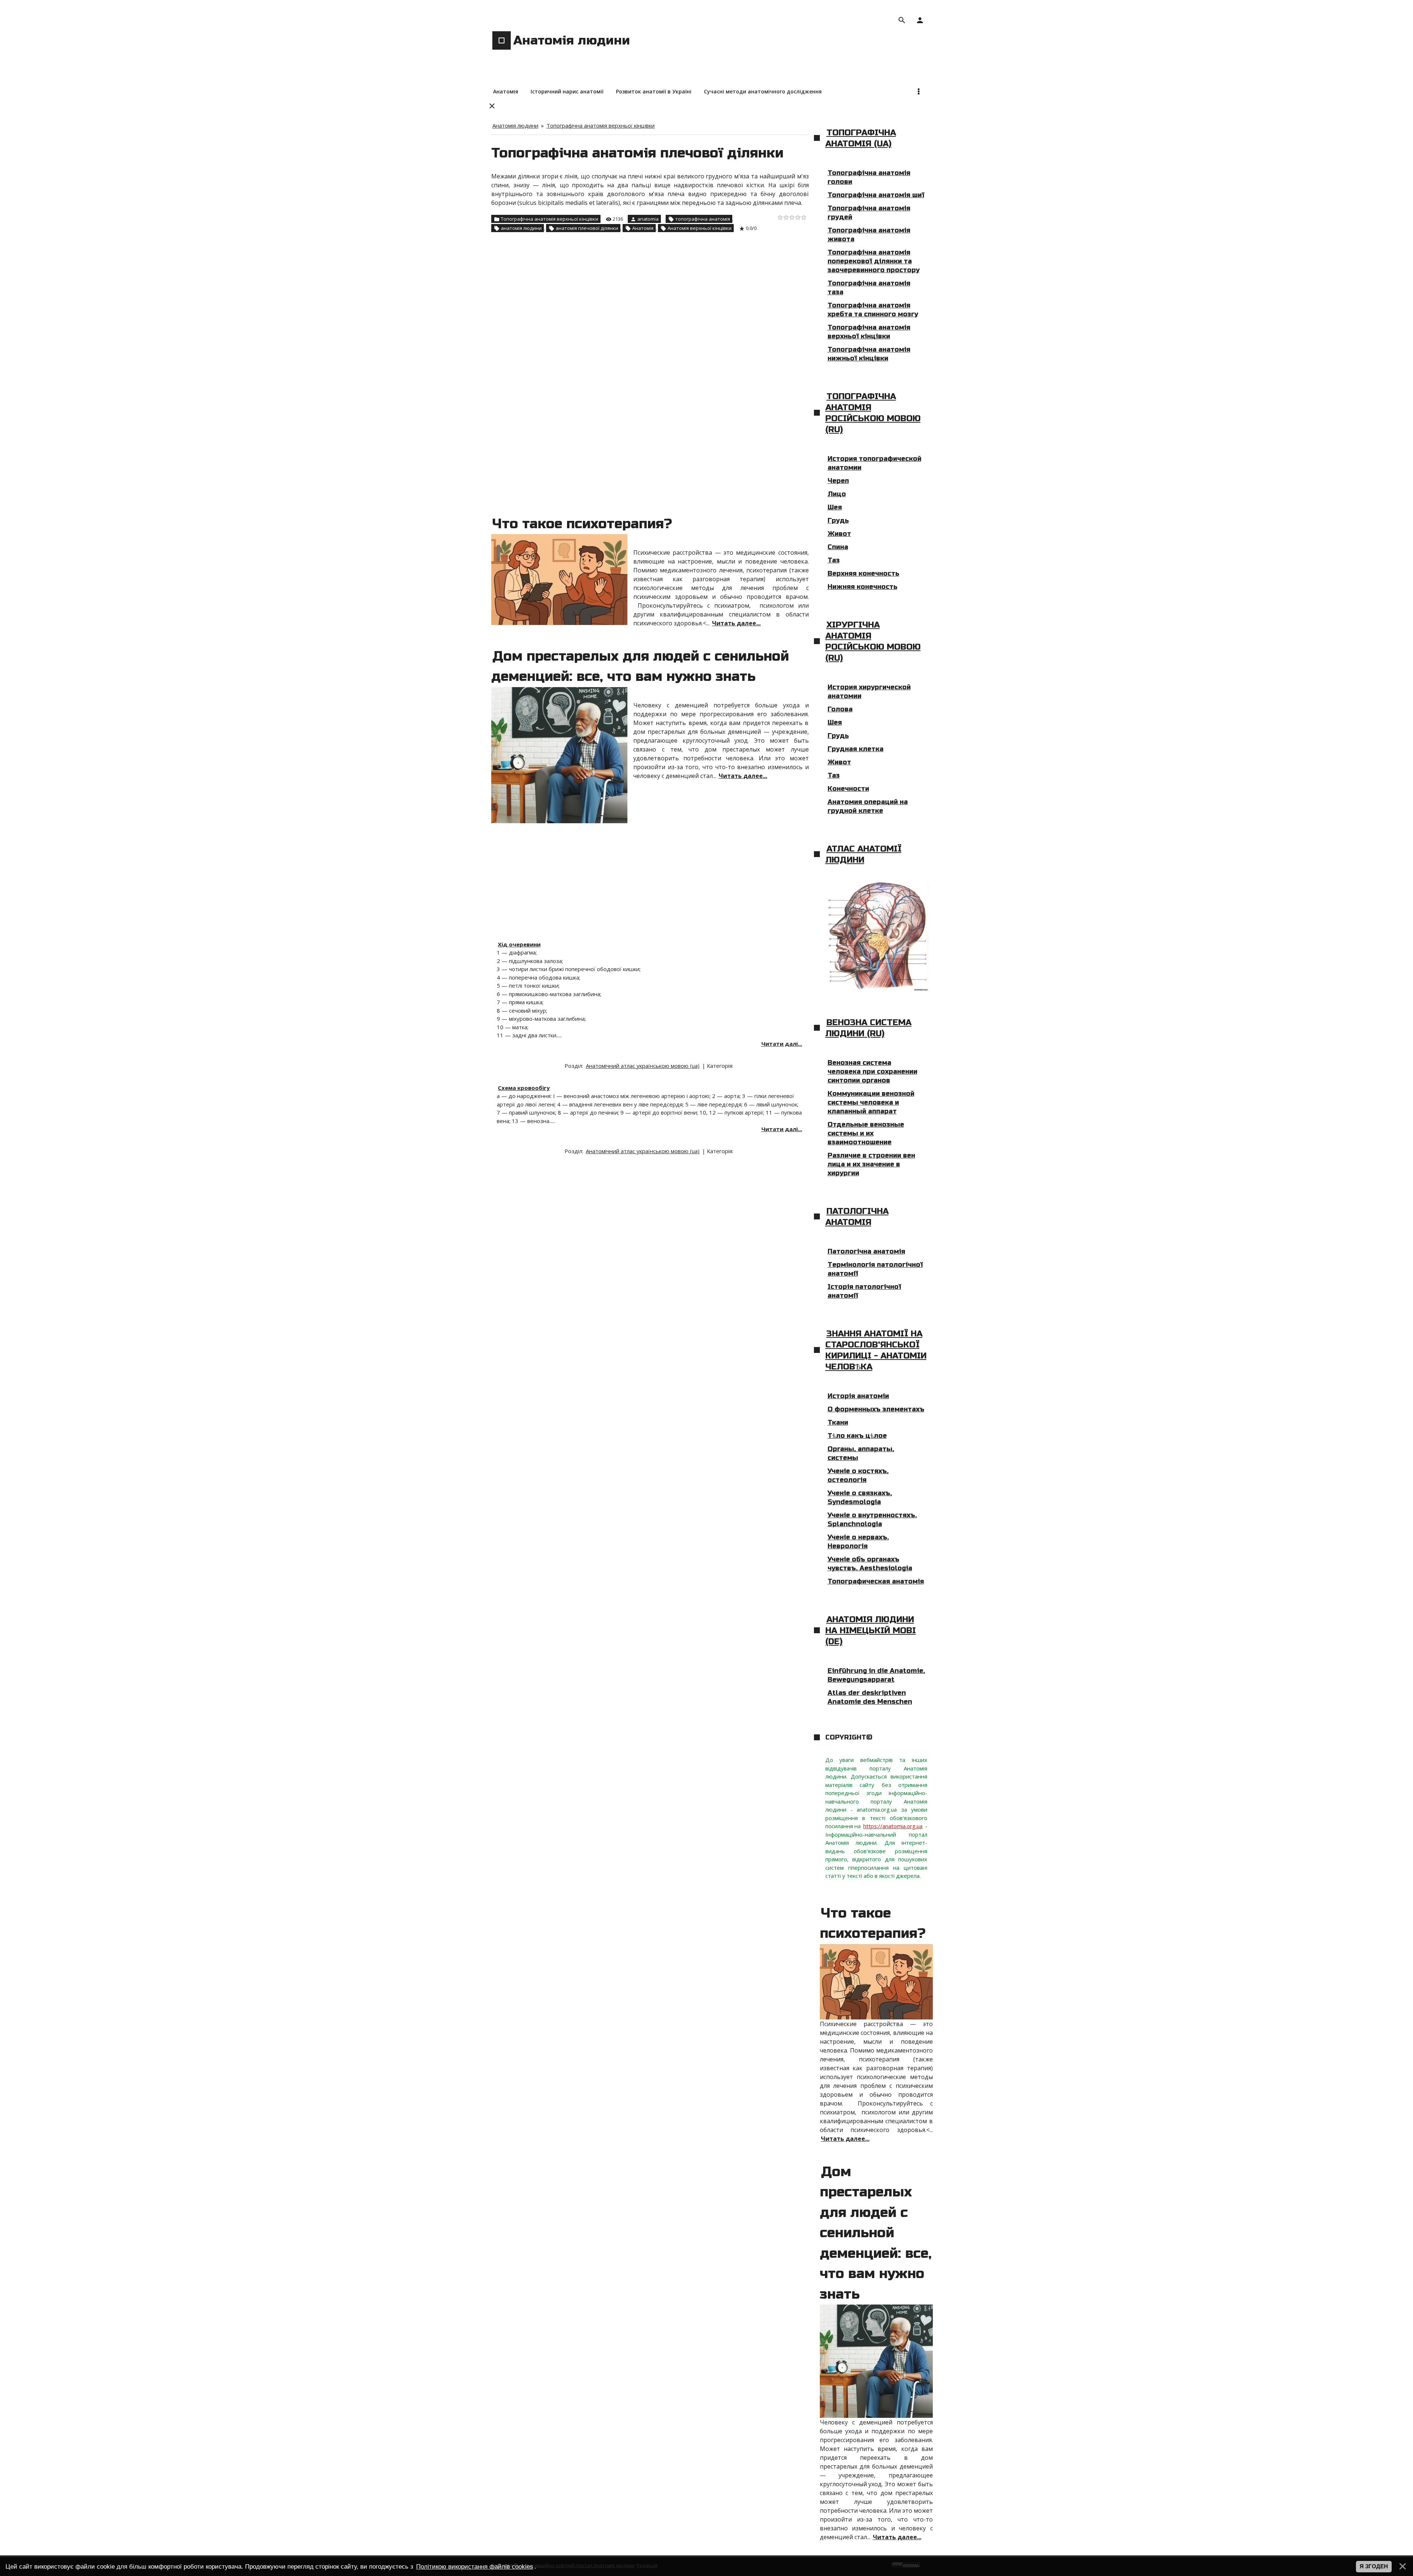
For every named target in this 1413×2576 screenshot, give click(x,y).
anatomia (648, 219)
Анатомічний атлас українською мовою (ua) (643, 1066)
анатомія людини (521, 228)
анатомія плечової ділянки (587, 228)
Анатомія (643, 228)
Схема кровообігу (524, 1088)
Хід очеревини (519, 944)
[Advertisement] (650, 295)
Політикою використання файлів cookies (475, 2566)
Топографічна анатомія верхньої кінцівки (601, 125)
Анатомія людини (515, 125)
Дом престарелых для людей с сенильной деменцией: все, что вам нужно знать (876, 2233)
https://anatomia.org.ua (893, 1826)
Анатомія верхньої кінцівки (700, 228)
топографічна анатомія (703, 219)
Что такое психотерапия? (582, 524)
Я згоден (1374, 2566)
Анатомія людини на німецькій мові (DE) (871, 1630)
